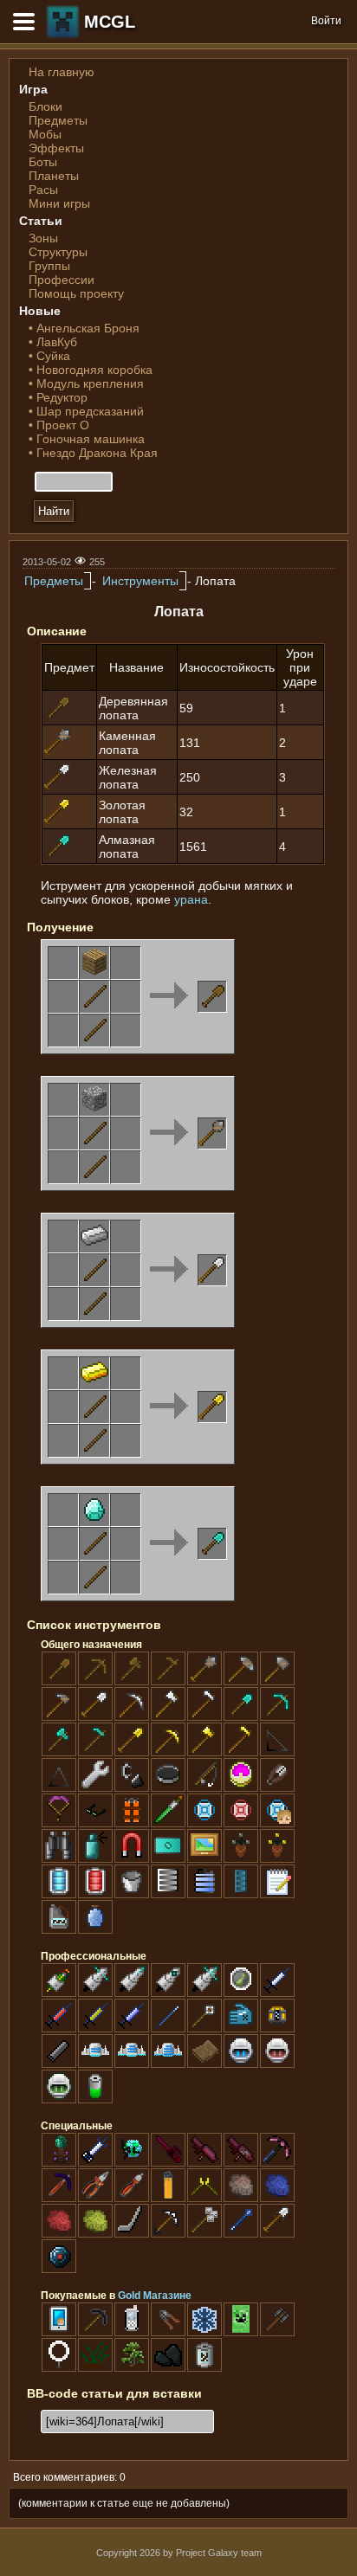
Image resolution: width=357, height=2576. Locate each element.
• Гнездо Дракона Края (93, 453)
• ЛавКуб (53, 342)
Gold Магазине (155, 2296)
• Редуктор (58, 397)
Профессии (62, 280)
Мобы (45, 134)
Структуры (58, 252)
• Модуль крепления (86, 383)
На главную (62, 72)
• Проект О (59, 425)
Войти (326, 21)
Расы (43, 190)
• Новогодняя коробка (91, 370)
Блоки (45, 106)
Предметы (58, 120)
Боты (43, 162)
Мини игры (59, 203)
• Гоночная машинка (87, 439)
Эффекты (56, 148)
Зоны (43, 238)
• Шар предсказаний (86, 411)
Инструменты (140, 581)
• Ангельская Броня (84, 328)
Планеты (54, 176)
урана (191, 899)
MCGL (110, 22)
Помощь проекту (76, 293)
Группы (49, 266)
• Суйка (49, 356)
